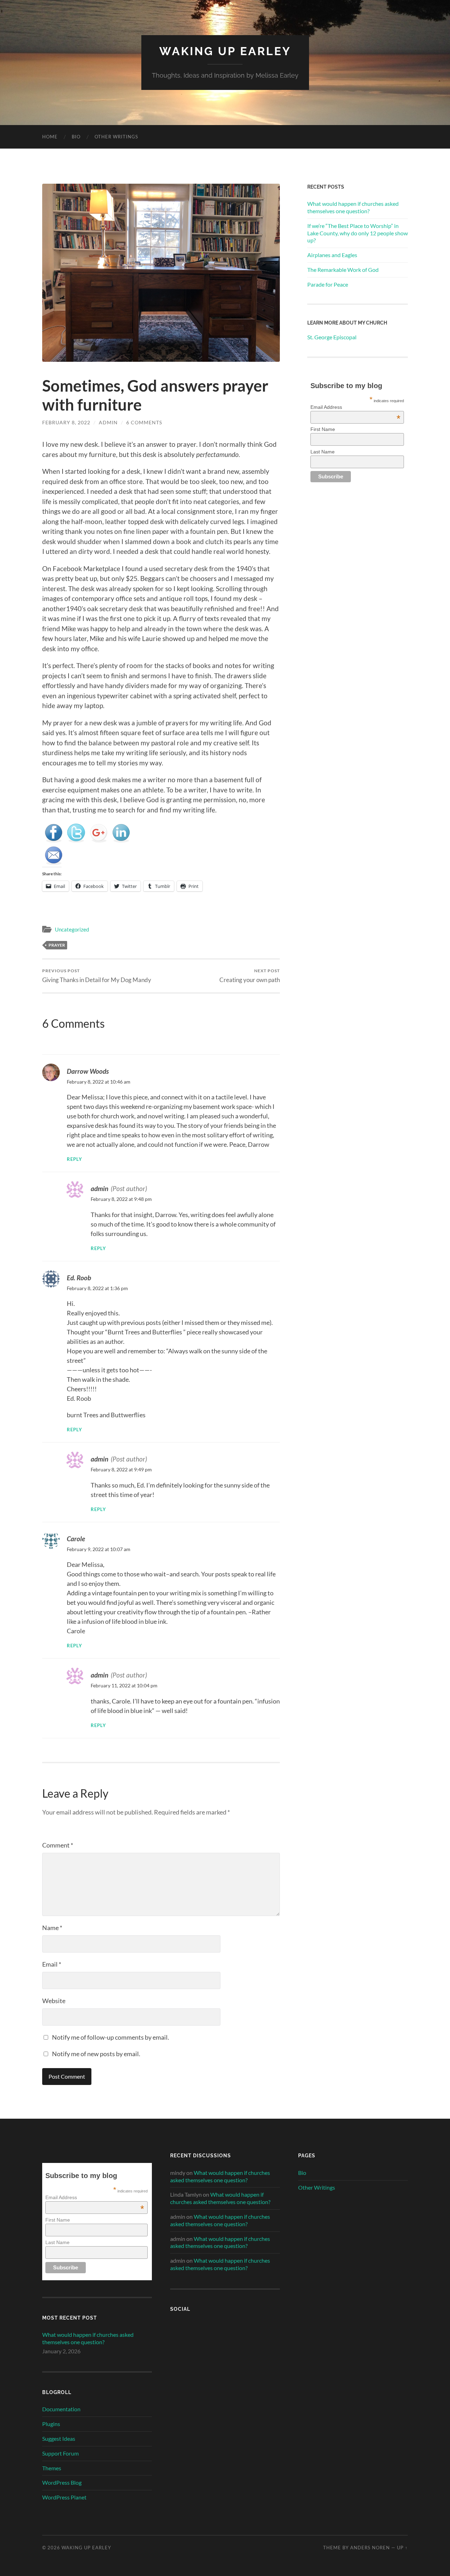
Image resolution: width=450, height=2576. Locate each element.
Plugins (51, 2424)
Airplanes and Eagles (332, 255)
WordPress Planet (64, 2497)
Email (52, 1964)
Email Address (355, 407)
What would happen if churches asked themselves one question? (353, 207)
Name (52, 1928)
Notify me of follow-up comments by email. (111, 2037)
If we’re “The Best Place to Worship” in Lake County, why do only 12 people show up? (358, 233)
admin (108, 422)
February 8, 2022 (66, 422)
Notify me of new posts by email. (96, 2054)
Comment (58, 1845)
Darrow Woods (88, 1071)
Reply (75, 1159)
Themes (52, 2468)
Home (50, 137)
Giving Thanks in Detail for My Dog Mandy (97, 976)
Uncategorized (72, 929)
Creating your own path (250, 976)
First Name (323, 429)
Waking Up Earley (225, 51)
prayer (57, 945)
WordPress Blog (62, 2482)
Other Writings (116, 137)
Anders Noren (370, 2548)
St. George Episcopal (332, 337)
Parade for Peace (328, 284)
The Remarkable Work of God (343, 270)
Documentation (61, 2409)
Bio (76, 137)
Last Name (323, 452)
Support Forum (60, 2453)
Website (54, 2001)
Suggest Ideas (59, 2438)
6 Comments (144, 422)
